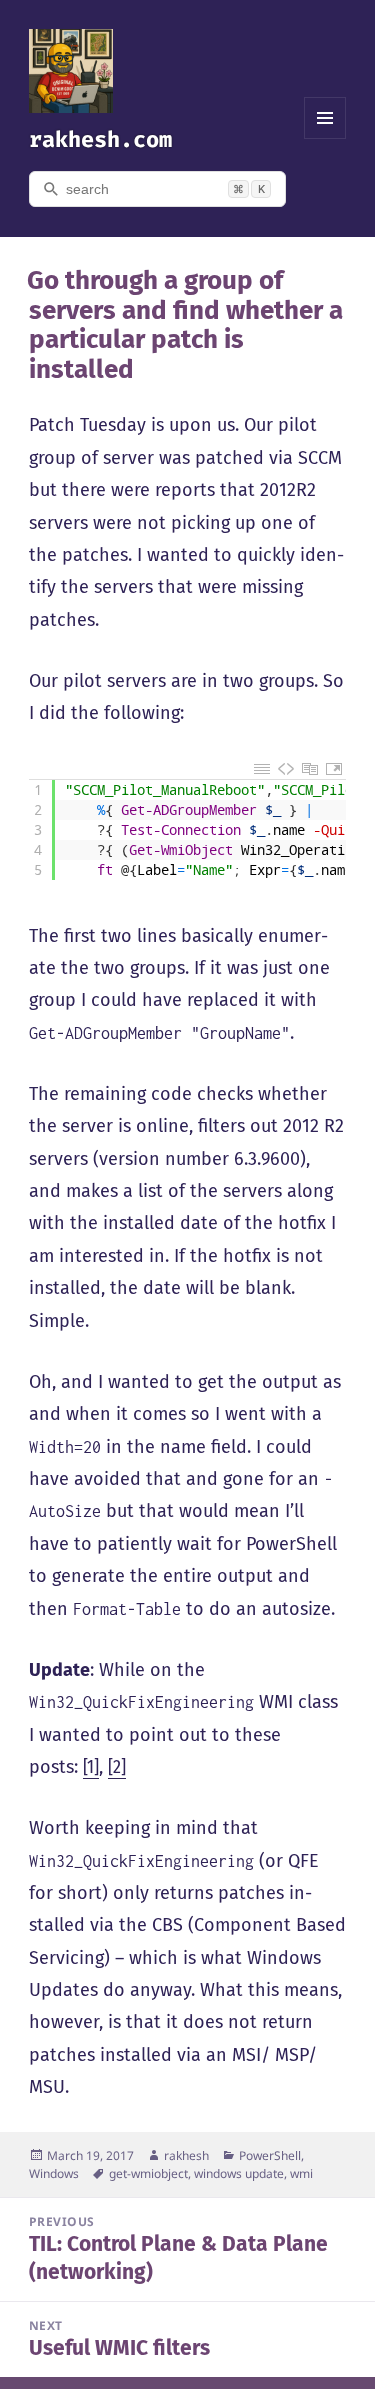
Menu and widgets (325, 138)
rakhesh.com (100, 139)
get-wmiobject (148, 2173)
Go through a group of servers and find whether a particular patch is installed (185, 325)
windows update (239, 2173)
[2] (117, 1767)
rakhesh (186, 2155)
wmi (301, 2173)
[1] (91, 1767)
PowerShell (270, 2155)
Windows (54, 2173)
